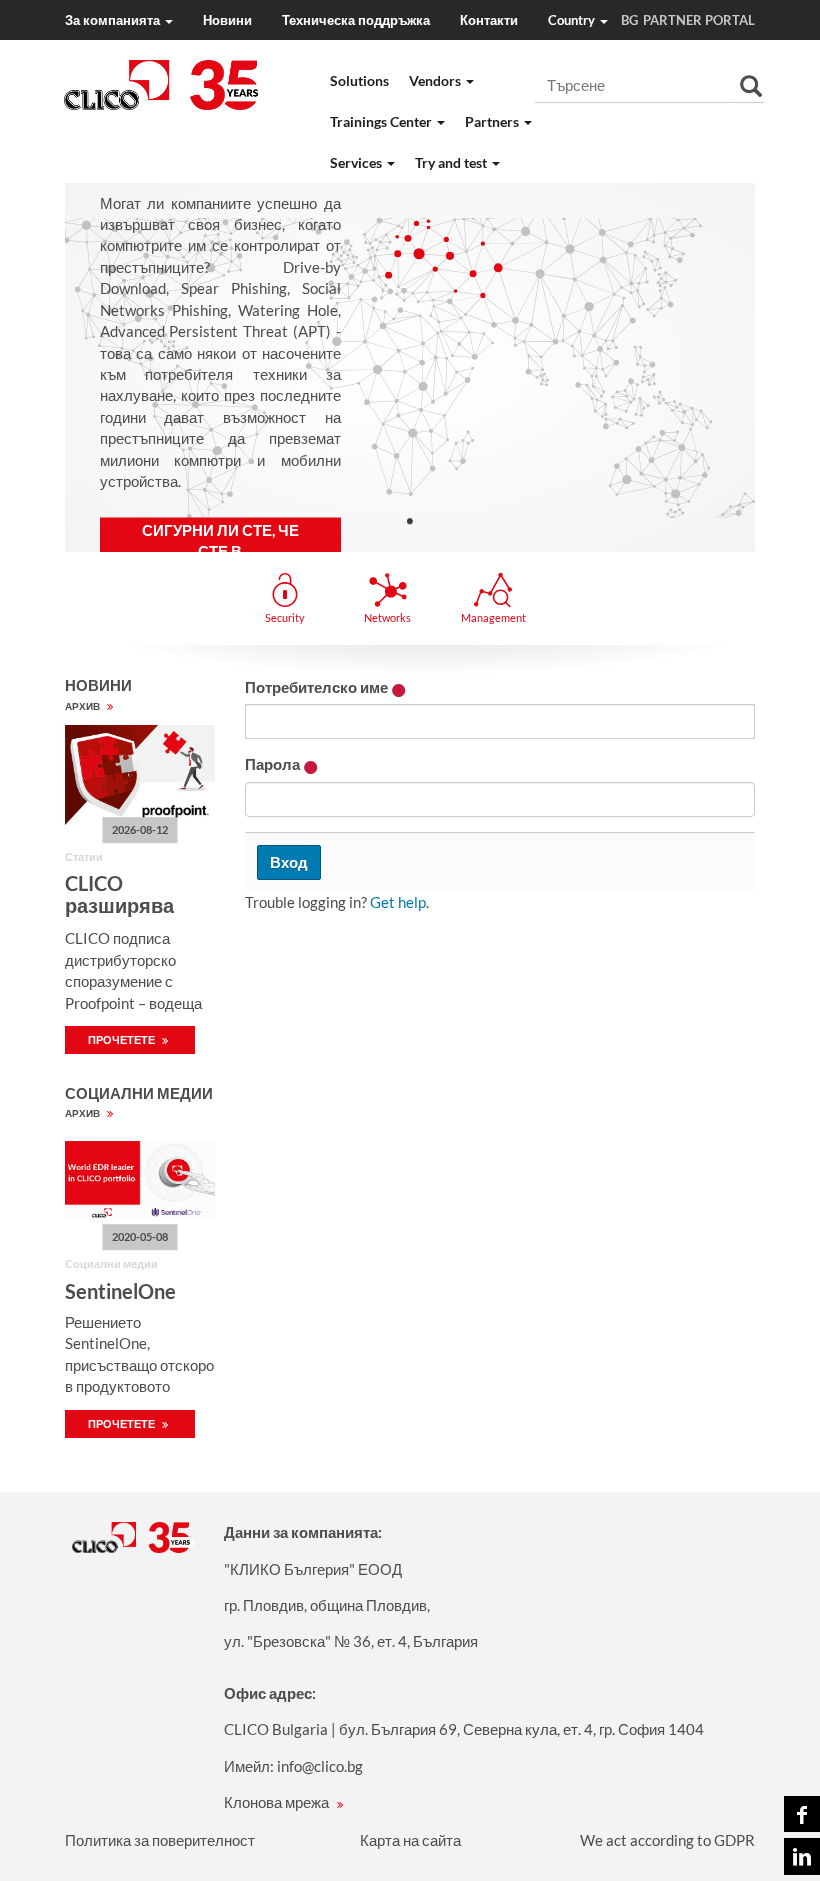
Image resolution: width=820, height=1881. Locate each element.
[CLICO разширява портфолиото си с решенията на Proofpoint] (140, 775)
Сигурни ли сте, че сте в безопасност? (220, 551)
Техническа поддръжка (356, 20)
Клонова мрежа (278, 1802)
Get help (398, 902)
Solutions (359, 80)
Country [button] (593, 20)
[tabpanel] (410, 367)
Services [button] (357, 162)
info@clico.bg (320, 1766)
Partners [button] (493, 121)
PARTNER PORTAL (699, 20)
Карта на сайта (410, 1840)
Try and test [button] (452, 162)
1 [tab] (410, 520)
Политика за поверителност (160, 1840)
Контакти (489, 20)
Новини (227, 20)
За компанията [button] (114, 20)
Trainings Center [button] (382, 121)
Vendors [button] (436, 80)
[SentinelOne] (140, 1182)
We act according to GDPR (667, 1840)
